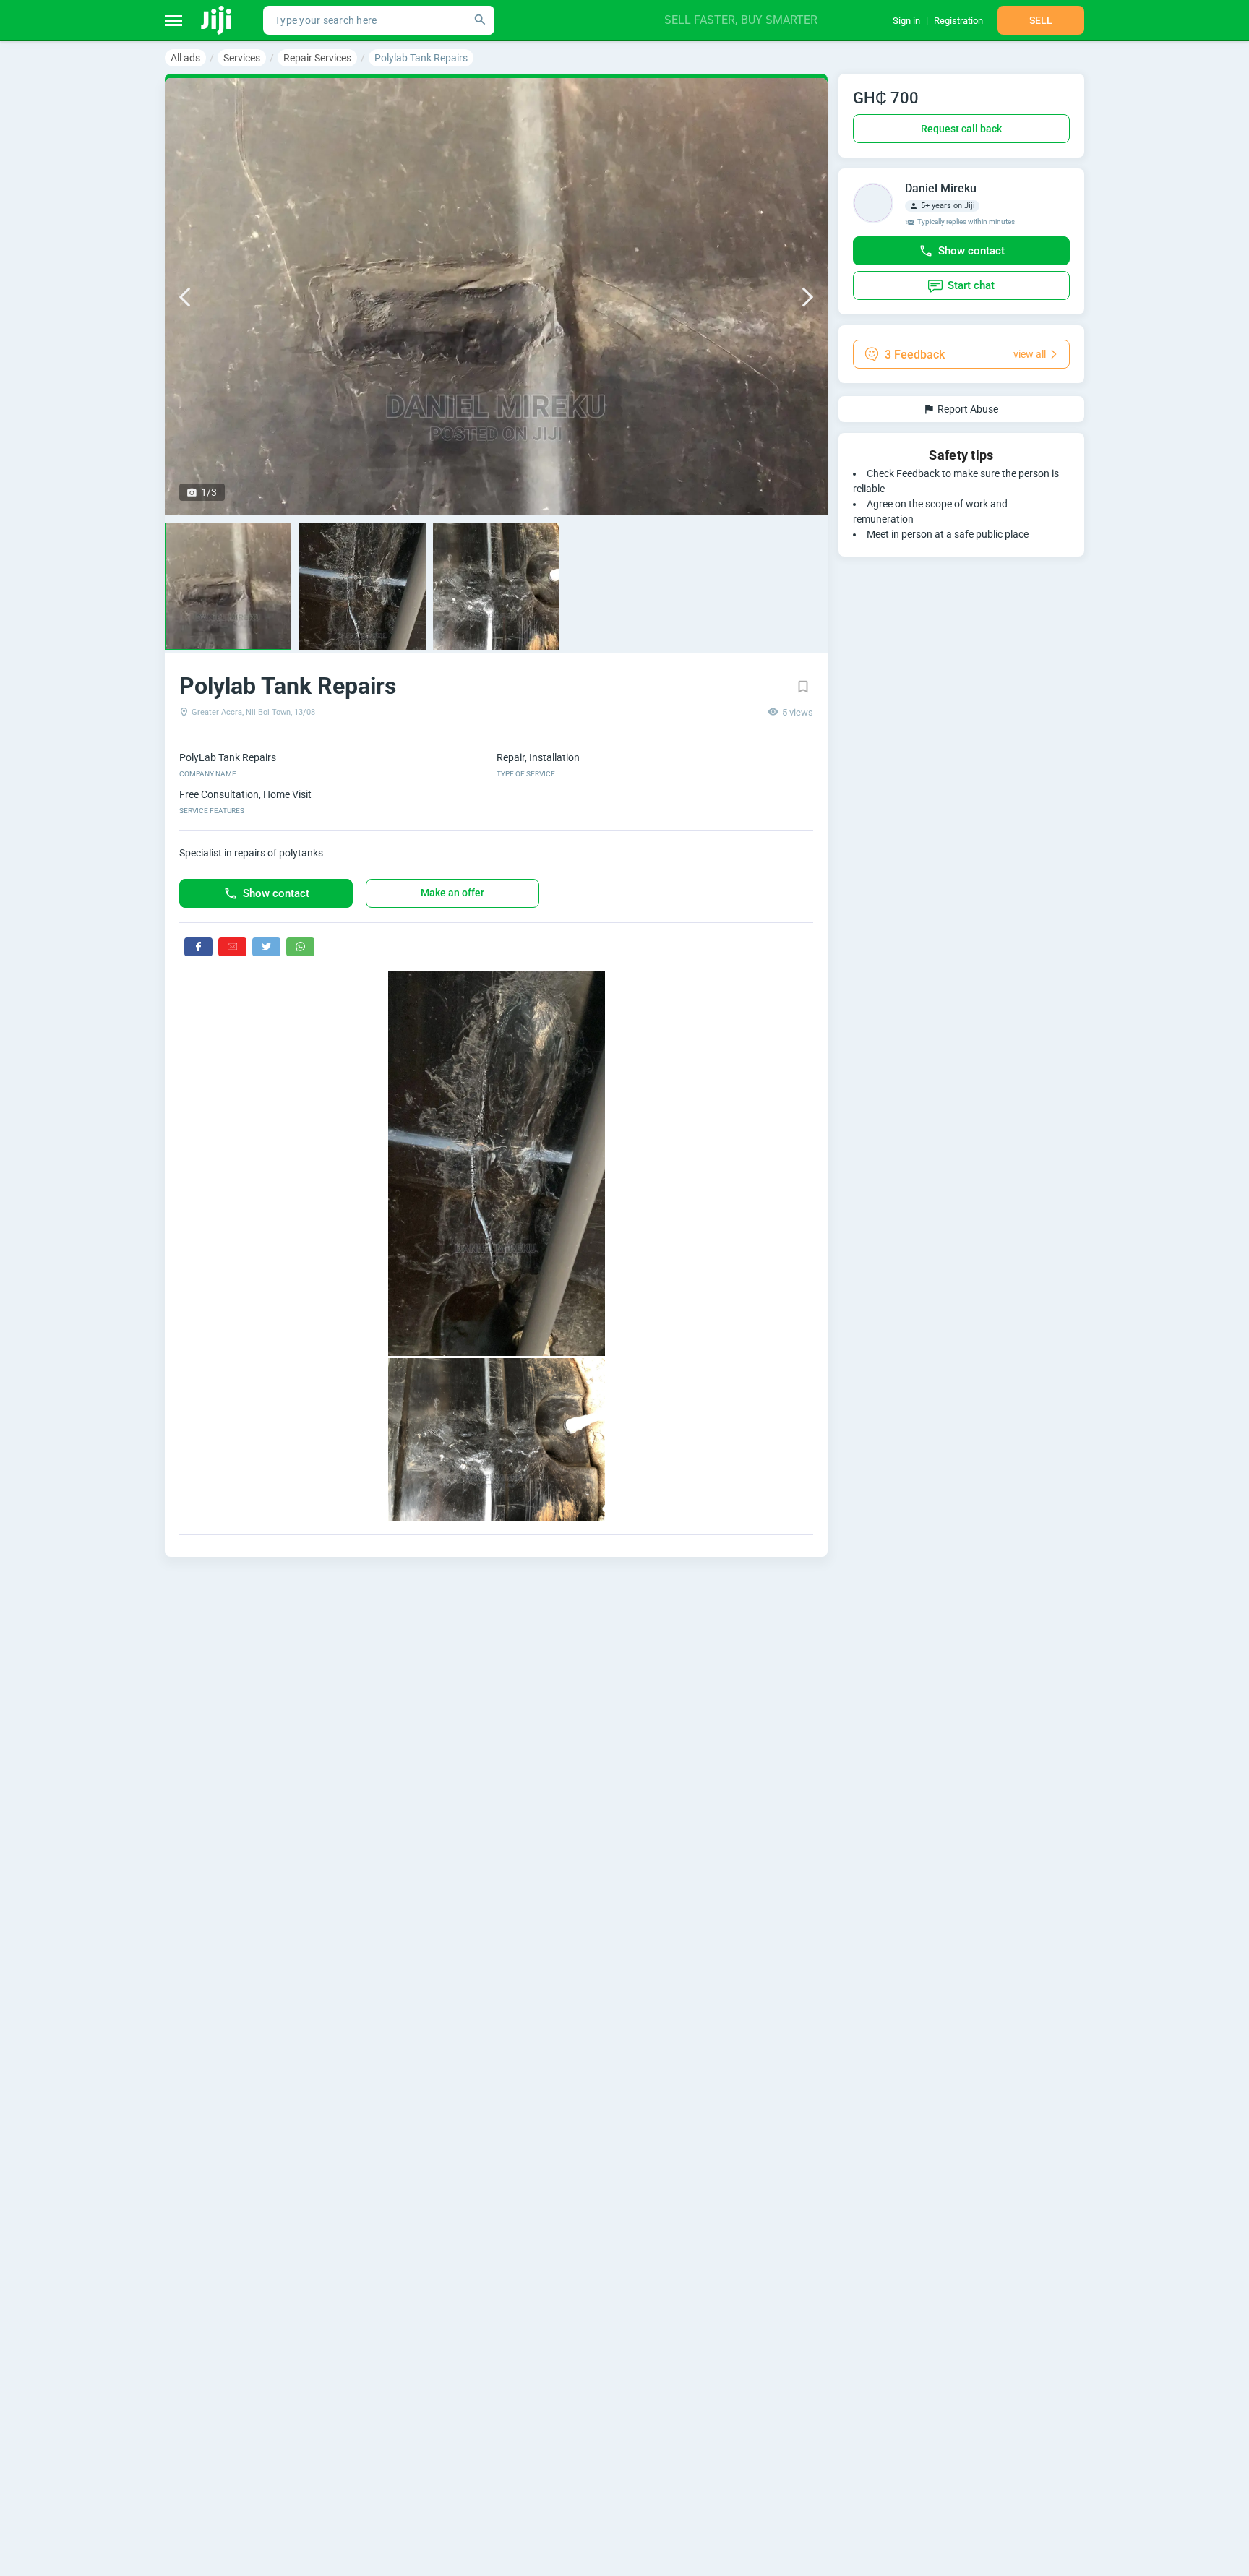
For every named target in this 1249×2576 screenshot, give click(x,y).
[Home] (217, 20)
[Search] (480, 20)
